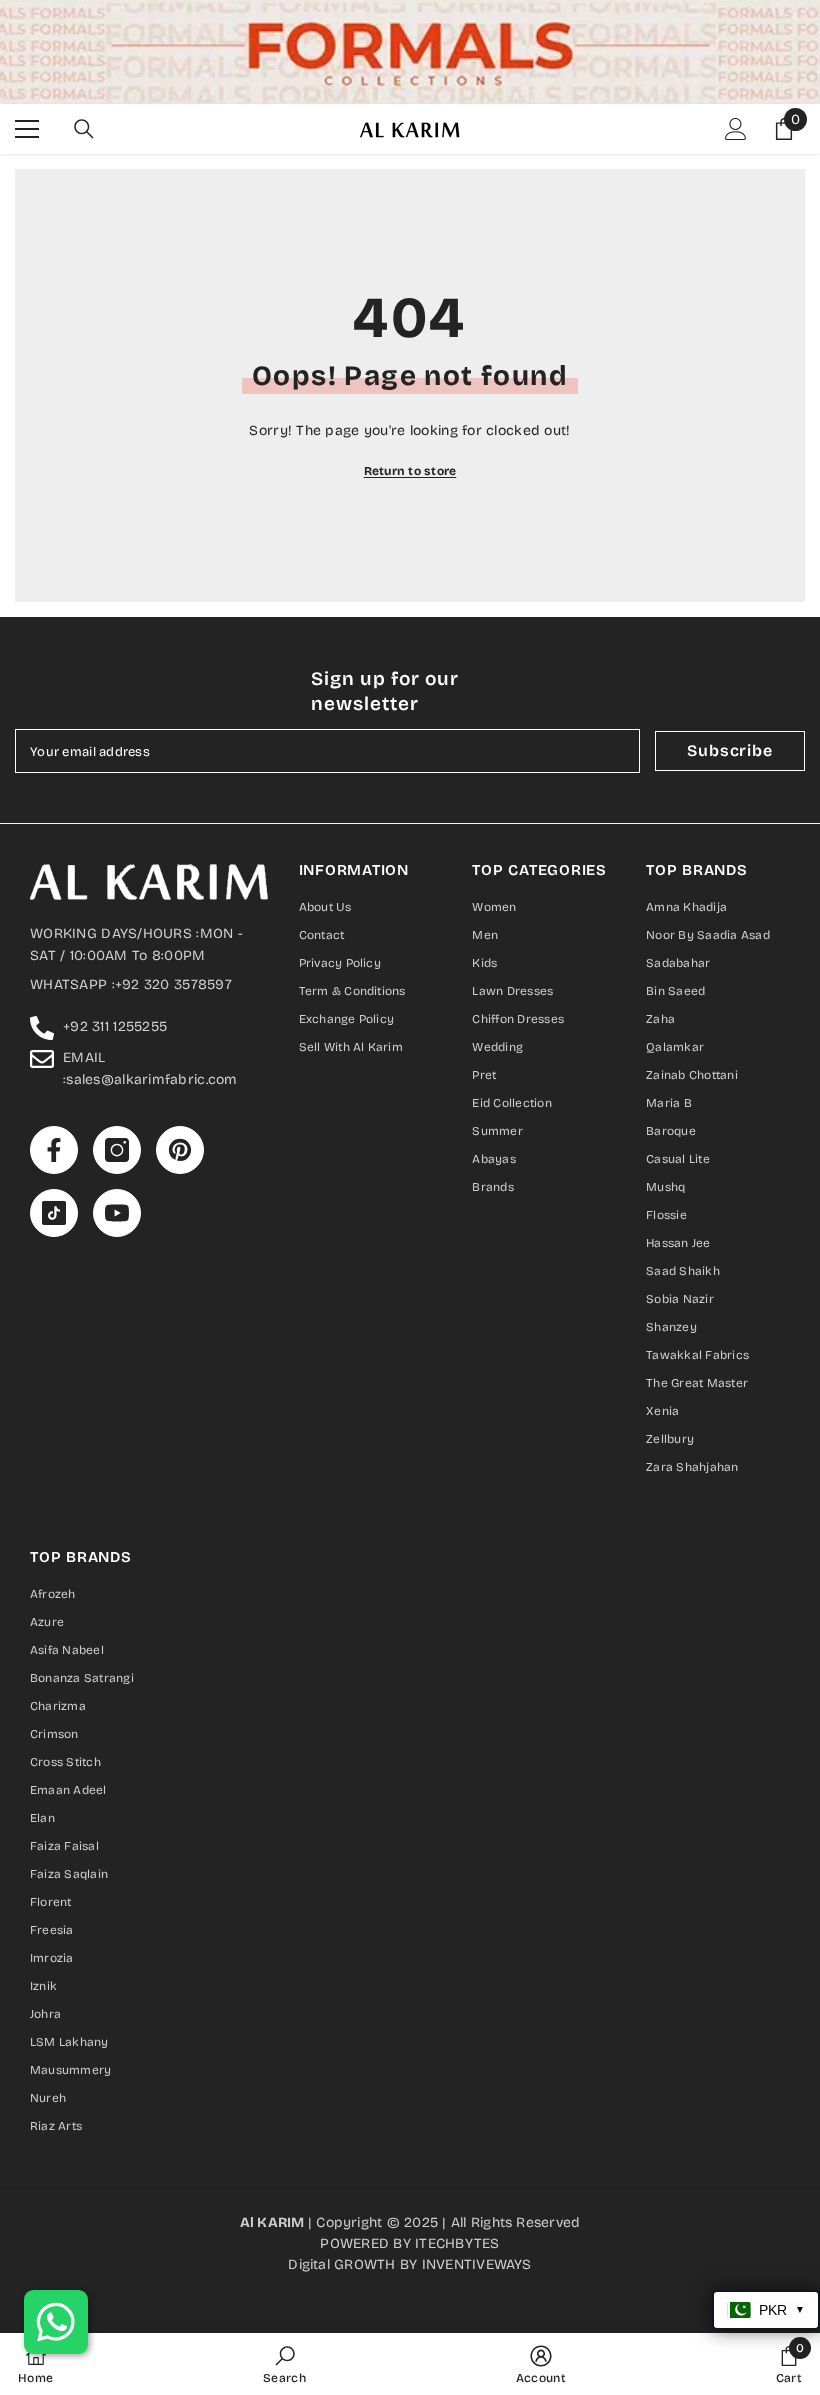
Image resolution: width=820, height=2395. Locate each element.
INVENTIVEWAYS (477, 2264)
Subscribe (729, 750)
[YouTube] (117, 1213)
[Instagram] (117, 1150)
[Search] (84, 129)
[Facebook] (54, 1150)
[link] (284, 2364)
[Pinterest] (180, 1150)
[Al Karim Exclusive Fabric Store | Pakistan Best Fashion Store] (410, 52)
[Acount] (736, 129)
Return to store (410, 471)
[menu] (27, 129)
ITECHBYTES (457, 2243)
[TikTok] (54, 1213)
